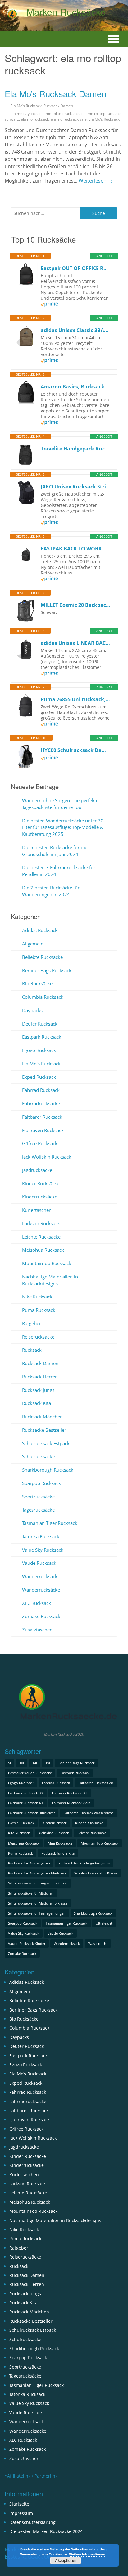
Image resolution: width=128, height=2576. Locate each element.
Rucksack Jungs (38, 1390)
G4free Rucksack (40, 1143)
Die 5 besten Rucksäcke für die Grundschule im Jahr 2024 (55, 851)
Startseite (19, 2504)
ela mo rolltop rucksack (59, 114)
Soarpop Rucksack (41, 1483)
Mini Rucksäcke (60, 1843)
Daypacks (32, 1010)
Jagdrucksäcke (37, 1170)
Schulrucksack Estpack (46, 1443)
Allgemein (33, 944)
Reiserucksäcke (38, 1337)
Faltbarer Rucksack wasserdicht (88, 1813)
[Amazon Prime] (49, 305)
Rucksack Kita (37, 1403)
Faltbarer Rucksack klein (71, 1803)
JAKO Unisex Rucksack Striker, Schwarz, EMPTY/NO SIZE (76, 487)
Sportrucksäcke (38, 1497)
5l (9, 1763)
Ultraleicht (104, 1923)
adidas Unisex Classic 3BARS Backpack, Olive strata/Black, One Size (76, 330)
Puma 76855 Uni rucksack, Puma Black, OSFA (76, 699)
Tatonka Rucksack (41, 1536)
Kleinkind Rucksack (54, 1833)
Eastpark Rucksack (42, 1037)
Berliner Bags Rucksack (47, 970)
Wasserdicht (98, 1943)
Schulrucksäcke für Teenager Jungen (37, 1913)
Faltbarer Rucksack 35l (70, 1793)
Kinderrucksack (55, 1823)
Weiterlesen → (96, 181)
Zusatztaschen (37, 1630)
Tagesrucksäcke (38, 1510)
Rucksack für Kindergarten (29, 1863)
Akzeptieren (66, 2560)
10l (22, 1763)
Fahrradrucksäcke (41, 1103)
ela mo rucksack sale (69, 119)
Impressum (21, 2513)
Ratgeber (32, 1323)
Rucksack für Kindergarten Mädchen (37, 1873)
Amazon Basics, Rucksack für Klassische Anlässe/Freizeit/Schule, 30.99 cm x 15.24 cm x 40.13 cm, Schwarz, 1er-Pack (76, 387)
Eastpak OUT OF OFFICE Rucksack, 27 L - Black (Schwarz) (76, 268)
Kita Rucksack (19, 1833)
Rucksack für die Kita (58, 1853)
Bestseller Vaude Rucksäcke (30, 1773)
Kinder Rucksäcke (41, 1183)
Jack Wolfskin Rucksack (47, 1157)
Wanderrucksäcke (41, 1590)
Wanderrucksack (40, 1576)
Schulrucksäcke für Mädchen (31, 1893)
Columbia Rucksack (43, 997)
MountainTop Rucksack (47, 1263)
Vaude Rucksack (39, 1563)
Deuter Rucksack (40, 1024)
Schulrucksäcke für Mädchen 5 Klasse (38, 1903)
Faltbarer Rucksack (42, 1117)
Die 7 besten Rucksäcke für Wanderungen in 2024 (51, 891)
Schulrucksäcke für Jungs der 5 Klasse (38, 1883)
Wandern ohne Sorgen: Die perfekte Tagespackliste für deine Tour (60, 804)
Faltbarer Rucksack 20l (96, 1783)
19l (48, 1763)
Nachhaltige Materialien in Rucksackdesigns (50, 1280)
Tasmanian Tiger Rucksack (50, 1523)
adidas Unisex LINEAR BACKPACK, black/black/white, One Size (76, 643)
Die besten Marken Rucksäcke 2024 (46, 2531)
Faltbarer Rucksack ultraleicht (32, 1813)
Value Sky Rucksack (43, 1550)
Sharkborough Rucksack (48, 1470)
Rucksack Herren (40, 1377)
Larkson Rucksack (41, 1223)
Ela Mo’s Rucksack (26, 106)
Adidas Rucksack (40, 930)
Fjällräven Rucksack (43, 1130)
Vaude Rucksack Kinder (27, 1943)
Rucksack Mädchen (42, 1417)
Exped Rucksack (39, 1077)
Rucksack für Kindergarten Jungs (84, 1863)
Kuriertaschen (37, 1210)
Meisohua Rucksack (43, 1250)
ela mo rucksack (35, 119)
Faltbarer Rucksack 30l (26, 1793)
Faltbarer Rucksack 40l (26, 1803)
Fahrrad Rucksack (41, 1090)
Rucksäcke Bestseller (44, 1430)
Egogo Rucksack (39, 1050)
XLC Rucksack (37, 1603)
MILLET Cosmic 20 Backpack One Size (76, 605)
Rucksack (32, 1350)
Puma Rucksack (39, 1310)
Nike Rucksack (37, 1297)
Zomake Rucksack (41, 1616)
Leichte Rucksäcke (41, 1237)
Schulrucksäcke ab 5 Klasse (96, 1873)
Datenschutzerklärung (32, 2522)
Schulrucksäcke (38, 1456)
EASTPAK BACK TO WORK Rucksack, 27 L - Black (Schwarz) (76, 549)
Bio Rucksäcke (37, 983)
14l (35, 1763)
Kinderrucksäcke (40, 1197)
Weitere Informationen (87, 2554)
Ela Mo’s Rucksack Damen (55, 93)
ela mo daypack (24, 114)
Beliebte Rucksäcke (42, 957)
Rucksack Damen (58, 106)
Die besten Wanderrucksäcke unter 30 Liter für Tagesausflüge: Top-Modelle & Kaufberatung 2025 (63, 827)
